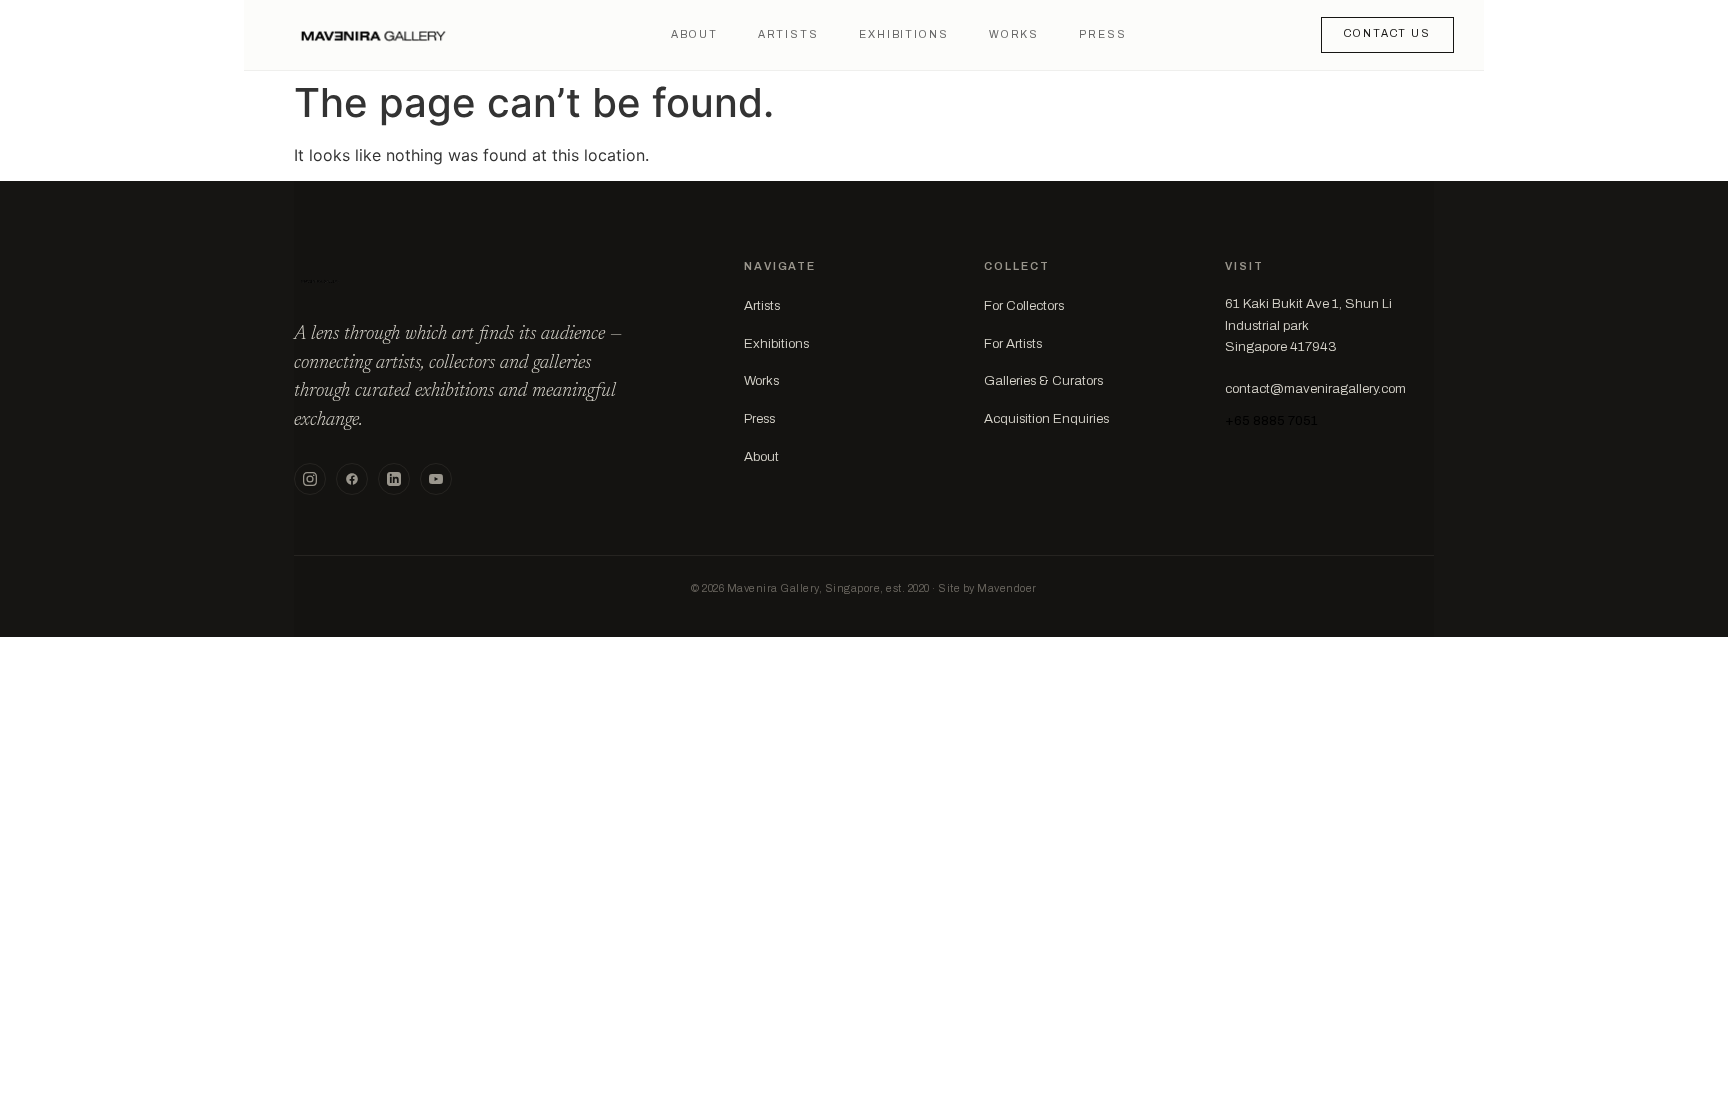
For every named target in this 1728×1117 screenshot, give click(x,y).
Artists (788, 34)
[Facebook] (352, 479)
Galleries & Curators (1043, 380)
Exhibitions (904, 34)
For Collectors (1024, 305)
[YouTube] (436, 479)
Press (1102, 34)
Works (1014, 34)
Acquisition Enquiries (1046, 418)
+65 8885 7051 (1271, 420)
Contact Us (1387, 33)
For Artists (1013, 343)
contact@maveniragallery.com (1315, 388)
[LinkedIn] (394, 479)
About (694, 34)
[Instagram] (310, 479)
